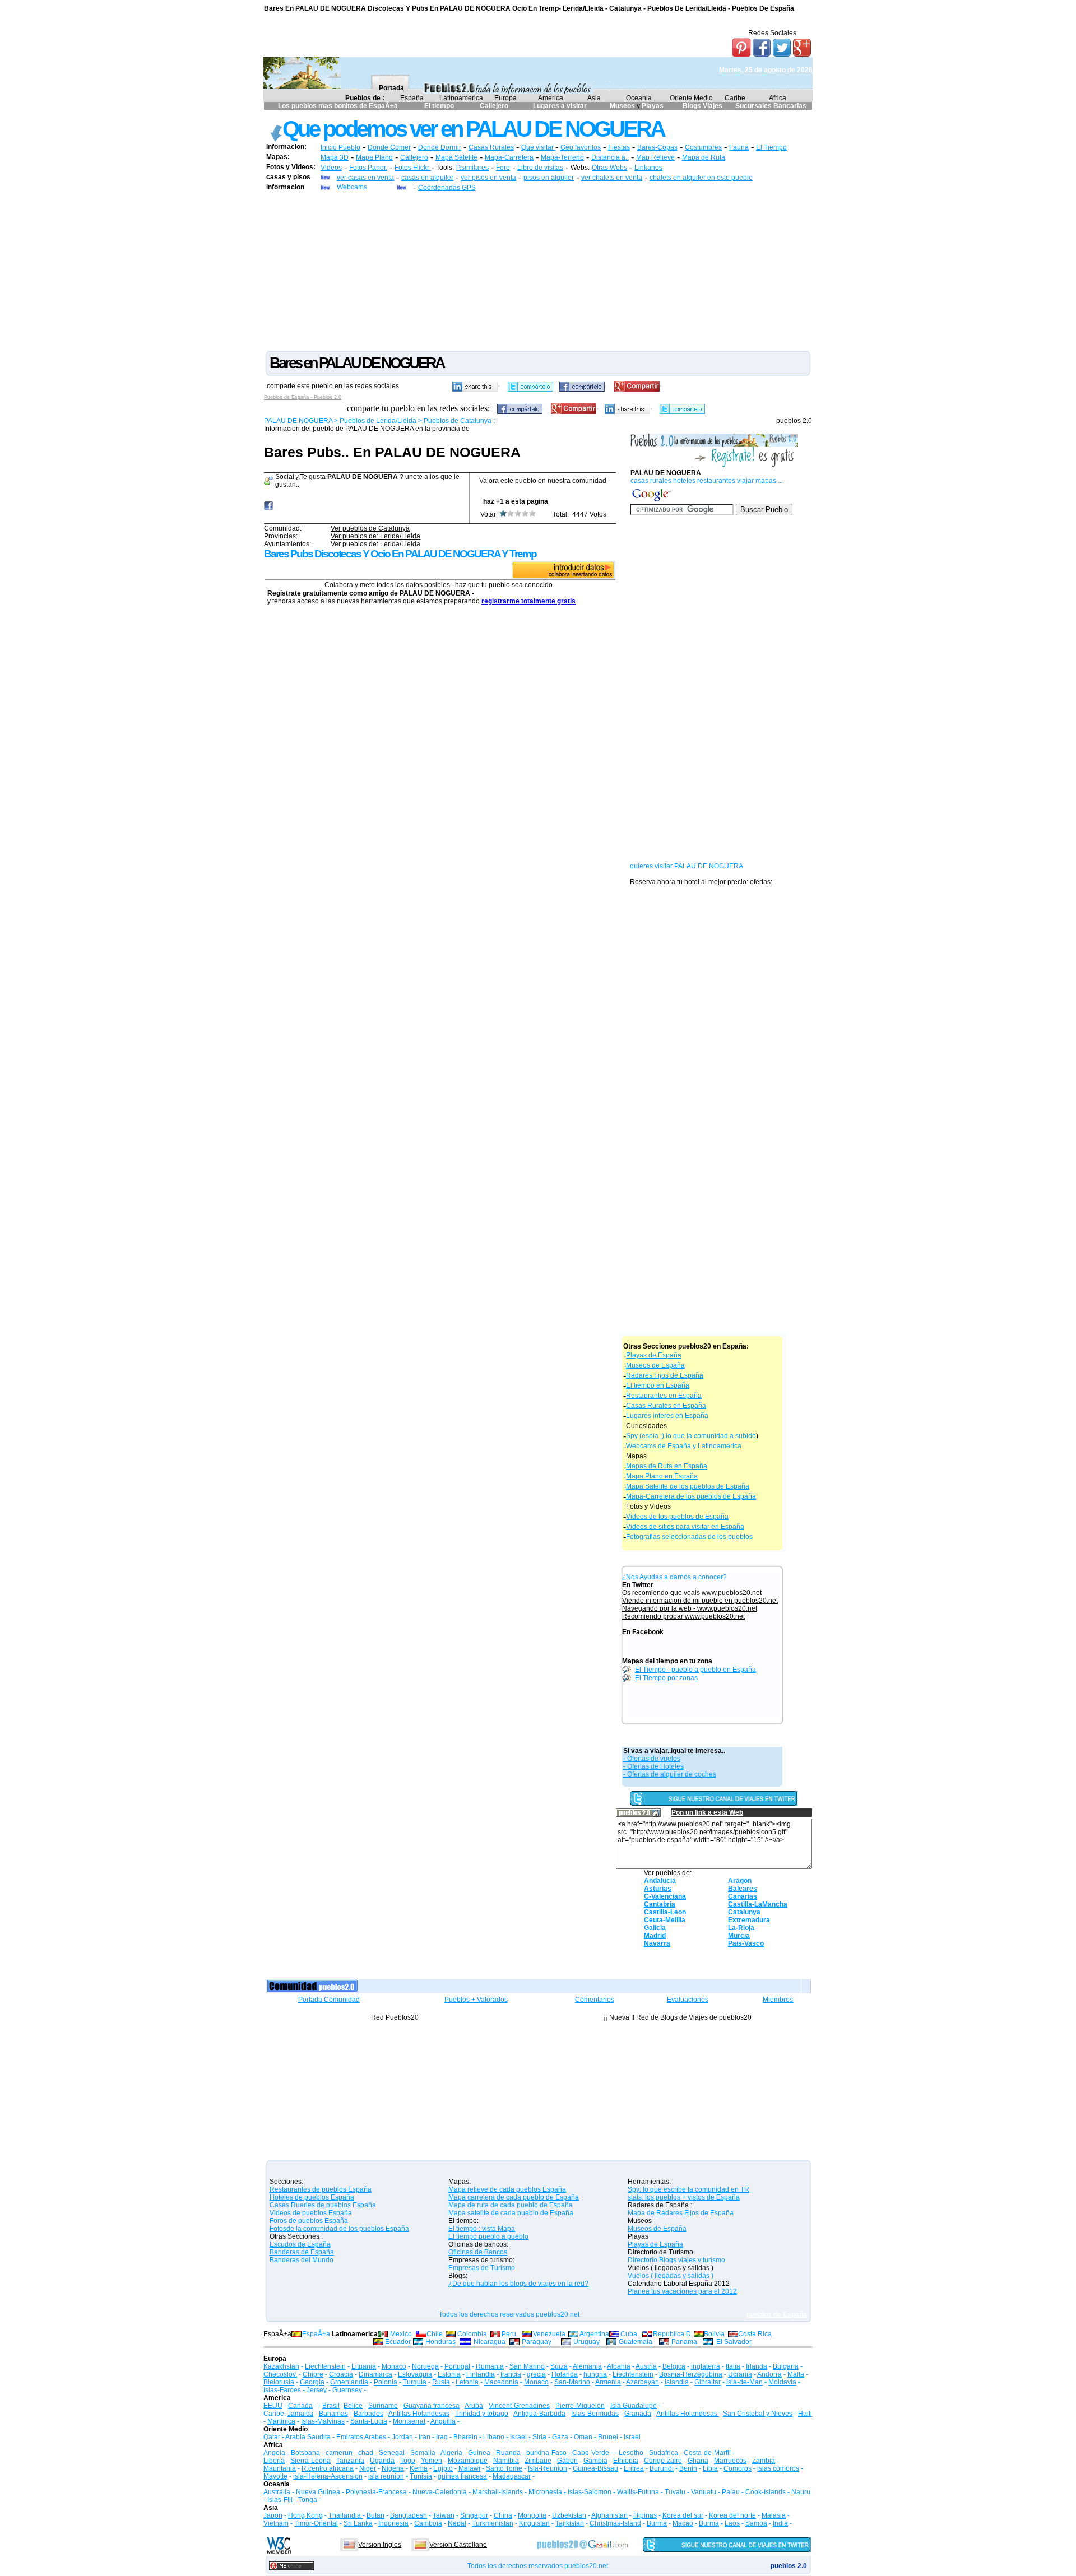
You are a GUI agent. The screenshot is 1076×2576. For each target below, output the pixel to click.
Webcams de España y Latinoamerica (684, 1446)
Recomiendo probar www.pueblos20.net (683, 1616)
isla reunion (386, 2476)
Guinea (479, 2453)
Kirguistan (534, 2523)
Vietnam (276, 2523)
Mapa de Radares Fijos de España (681, 2213)
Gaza (560, 2437)
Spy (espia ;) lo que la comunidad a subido (691, 1436)
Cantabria (660, 1904)
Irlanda (757, 2366)
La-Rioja (741, 1928)
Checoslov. (280, 2374)
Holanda (565, 2374)
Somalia (423, 2453)
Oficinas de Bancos (478, 2252)
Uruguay (586, 2342)
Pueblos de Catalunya (457, 421)
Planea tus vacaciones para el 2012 (682, 2291)
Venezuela (549, 2334)
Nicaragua (490, 2342)
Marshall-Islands (498, 2492)
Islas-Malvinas (323, 2421)
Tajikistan (570, 2523)
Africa (778, 98)
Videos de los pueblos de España (677, 1517)
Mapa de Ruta (704, 157)
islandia (677, 2382)
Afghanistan (609, 2515)
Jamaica (300, 2414)
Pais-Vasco (746, 1943)
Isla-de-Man (745, 2382)
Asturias (658, 1889)
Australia (277, 2492)
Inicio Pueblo (340, 147)
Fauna (739, 147)
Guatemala (636, 2342)
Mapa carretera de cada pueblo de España (514, 2197)
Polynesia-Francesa (376, 2492)
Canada (300, 2406)
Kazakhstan (281, 2366)
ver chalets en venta (612, 178)
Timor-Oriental (316, 2523)
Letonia (467, 2382)
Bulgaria (786, 2366)
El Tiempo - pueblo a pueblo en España (695, 1670)
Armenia (608, 2382)
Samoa (756, 2523)
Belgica (674, 2366)
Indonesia (393, 2523)
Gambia (595, 2461)
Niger (368, 2468)
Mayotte (275, 2476)
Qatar (272, 2437)
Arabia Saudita (308, 2437)
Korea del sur (683, 2515)
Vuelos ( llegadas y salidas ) (671, 2276)
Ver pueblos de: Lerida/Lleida (375, 536)
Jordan (402, 2437)
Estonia (449, 2374)
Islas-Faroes (282, 2390)
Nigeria (393, 2468)
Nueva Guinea (318, 2492)
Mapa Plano (374, 157)
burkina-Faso (546, 2453)
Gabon (567, 2461)
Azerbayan (643, 2382)
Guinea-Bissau (595, 2468)
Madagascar (512, 2476)
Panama (684, 2342)
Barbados (368, 2414)
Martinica (281, 2421)
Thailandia (345, 2515)
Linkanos (648, 168)
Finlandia (481, 2374)
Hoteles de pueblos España (312, 2197)
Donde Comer (389, 147)
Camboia (428, 2523)
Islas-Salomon (590, 2492)
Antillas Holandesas (419, 2414)
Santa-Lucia (369, 2421)
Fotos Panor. (368, 168)
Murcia (739, 1936)
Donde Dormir (440, 147)
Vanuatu (704, 2492)
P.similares (472, 168)
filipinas (645, 2515)
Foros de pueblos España (309, 2221)
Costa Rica (755, 2334)
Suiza (559, 2366)
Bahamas (333, 2414)
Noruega (425, 2366)
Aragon (740, 1881)
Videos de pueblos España (311, 2213)
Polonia (386, 2382)
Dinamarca (375, 2374)
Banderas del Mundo (302, 2260)
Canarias (743, 1896)
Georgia (312, 2382)
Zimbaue (538, 2461)
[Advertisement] (538, 271)
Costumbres (703, 147)
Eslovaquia (415, 2374)
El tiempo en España (658, 1385)
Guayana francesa (432, 2406)
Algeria (451, 2453)
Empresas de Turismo (482, 2268)
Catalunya (744, 1912)
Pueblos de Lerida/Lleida (378, 421)
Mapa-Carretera (509, 157)
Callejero (494, 106)
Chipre (313, 2374)
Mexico (401, 2334)
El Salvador (734, 2342)
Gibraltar (708, 2382)
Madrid (655, 1936)
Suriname (383, 2406)
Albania (619, 2366)
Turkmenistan (493, 2523)
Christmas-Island (615, 2523)
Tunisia (421, 2476)
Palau (731, 2492)
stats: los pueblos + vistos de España (684, 2197)
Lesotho (631, 2453)
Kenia (419, 2468)
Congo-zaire (663, 2461)
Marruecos (730, 2461)
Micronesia (545, 2492)
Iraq (442, 2437)
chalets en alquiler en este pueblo (701, 178)
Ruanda (508, 2453)
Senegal (392, 2453)
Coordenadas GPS (447, 188)
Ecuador (398, 2342)
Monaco (394, 2366)
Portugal (457, 2366)
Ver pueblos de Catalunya (370, 528)
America (551, 98)
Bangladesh (409, 2515)
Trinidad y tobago (482, 2414)
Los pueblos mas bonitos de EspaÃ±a (338, 106)
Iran (425, 2437)
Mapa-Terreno (562, 157)
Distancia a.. (610, 157)
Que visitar (538, 147)
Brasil (331, 2406)
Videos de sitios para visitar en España (685, 1527)
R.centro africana (328, 2468)
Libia (710, 2468)
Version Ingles (380, 2545)
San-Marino (572, 2382)
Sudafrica (664, 2453)
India (780, 2523)
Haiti (805, 2414)
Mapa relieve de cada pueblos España (507, 2189)
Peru (509, 2334)
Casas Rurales (491, 147)
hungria (595, 2374)
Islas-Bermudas (595, 2414)
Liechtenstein (325, 2366)
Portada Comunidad (329, 2000)
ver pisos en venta (488, 178)
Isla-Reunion (548, 2468)
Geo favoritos (581, 147)
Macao (683, 2523)
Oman (583, 2437)
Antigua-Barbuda (539, 2414)
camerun (339, 2453)
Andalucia (660, 1881)
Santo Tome (504, 2468)
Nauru (801, 2492)
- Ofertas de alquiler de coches (670, 1774)
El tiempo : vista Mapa (482, 2229)
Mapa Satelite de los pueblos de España (688, 1486)
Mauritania (280, 2468)
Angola (274, 2453)
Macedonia (501, 2382)
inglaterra (706, 2366)
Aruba (474, 2406)
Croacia (341, 2374)
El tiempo (439, 106)
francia (511, 2374)
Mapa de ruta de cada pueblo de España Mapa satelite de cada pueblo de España (511, 2209)
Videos (331, 168)
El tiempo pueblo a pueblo (488, 2236)
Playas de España (654, 1355)
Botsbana (305, 2453)
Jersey (317, 2390)
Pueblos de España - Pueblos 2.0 (303, 397)
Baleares (743, 1889)
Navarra (657, 1943)
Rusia (441, 2382)
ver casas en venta (365, 178)
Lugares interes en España (667, 1416)
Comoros (738, 2468)
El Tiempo (771, 147)
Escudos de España (300, 2244)
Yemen (432, 2461)
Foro (503, 168)
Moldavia (782, 2382)
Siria (539, 2437)
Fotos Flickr (413, 168)
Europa (505, 98)
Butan (375, 2515)
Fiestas (619, 147)
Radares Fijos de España (665, 1375)
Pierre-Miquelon (580, 2406)
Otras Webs (609, 168)
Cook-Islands (766, 2492)
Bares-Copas (657, 147)
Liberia (274, 2461)
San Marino (527, 2366)
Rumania (490, 2366)
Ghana (698, 2461)
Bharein (465, 2437)
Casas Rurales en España (666, 1406)
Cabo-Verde (591, 2453)
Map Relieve (655, 157)
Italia (733, 2366)
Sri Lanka (358, 2523)
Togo (408, 2461)
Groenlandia (349, 2382)
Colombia (472, 2334)
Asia (594, 98)
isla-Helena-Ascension (328, 2476)
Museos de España (655, 1365)
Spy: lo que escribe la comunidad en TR (688, 2189)
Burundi (662, 2468)
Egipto (443, 2468)
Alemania (587, 2366)
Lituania (364, 2366)
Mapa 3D (335, 157)
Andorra (769, 2374)
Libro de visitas (540, 168)
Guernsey (347, 2390)
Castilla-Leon (665, 1912)
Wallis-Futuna (638, 2492)
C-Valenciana (665, 1896)
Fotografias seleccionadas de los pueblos (689, 1537)
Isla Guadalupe (634, 2406)
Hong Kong (305, 2515)
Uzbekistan (569, 2515)
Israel (518, 2437)
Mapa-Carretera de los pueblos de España (691, 1496)
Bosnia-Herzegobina (691, 2374)
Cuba (629, 2334)
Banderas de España (302, 2252)
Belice (353, 2406)
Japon (273, 2515)
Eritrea (634, 2468)
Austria (646, 2366)
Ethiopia (626, 2461)
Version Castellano (458, 2545)
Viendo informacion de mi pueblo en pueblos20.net (700, 1601)
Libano (494, 2437)
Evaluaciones (688, 2000)
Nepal (457, 2523)
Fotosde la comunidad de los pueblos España (339, 2229)
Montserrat (409, 2421)
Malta (796, 2374)
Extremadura (749, 1920)
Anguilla (443, 2421)
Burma (657, 2523)
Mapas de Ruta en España (667, 1466)
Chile (435, 2334)
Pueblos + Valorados (476, 2000)
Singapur (474, 2515)
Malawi (469, 2468)
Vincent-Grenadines (519, 2406)
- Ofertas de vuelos (652, 1759)
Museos (623, 106)
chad (366, 2453)
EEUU (273, 2406)
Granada (638, 2414)
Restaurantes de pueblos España (321, 2189)
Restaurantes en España (664, 1396)
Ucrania (740, 2374)
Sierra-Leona (310, 2461)
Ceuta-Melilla (665, 1920)
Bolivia (714, 2334)
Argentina (594, 2334)
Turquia (415, 2382)
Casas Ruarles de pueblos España (323, 2205)
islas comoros (778, 2468)
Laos (732, 2523)
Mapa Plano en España (662, 1476)
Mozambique (468, 2461)
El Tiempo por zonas (666, 1678)
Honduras (440, 2342)
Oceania (639, 98)
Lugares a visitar (560, 106)
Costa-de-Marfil (707, 2453)
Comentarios (595, 2000)
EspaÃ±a (316, 2334)
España (412, 98)
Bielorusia (279, 2382)
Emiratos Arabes (361, 2437)
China (503, 2515)
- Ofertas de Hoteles (653, 1766)
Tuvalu (675, 2492)
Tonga (308, 2500)
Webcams (352, 187)
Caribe (735, 98)
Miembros (778, 2000)
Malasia (774, 2515)
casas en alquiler (427, 178)
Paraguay (537, 2342)
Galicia (655, 1928)
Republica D (672, 2334)
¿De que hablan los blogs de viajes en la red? (518, 2284)
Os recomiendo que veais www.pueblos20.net (692, 1593)
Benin (688, 2468)
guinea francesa (462, 2476)
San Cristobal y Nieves (758, 2414)
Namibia (506, 2461)
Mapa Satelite (456, 157)
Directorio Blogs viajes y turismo (676, 2260)
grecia (536, 2374)
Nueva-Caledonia (440, 2492)
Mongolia (532, 2515)
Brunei (608, 2437)
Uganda (382, 2461)
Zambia (764, 2461)
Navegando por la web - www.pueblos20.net (690, 1608)
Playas (653, 106)
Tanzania (350, 2461)
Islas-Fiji (280, 2500)
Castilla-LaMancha (758, 1904)
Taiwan (444, 2515)
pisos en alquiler (549, 178)
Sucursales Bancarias (771, 106)
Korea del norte (732, 2515)
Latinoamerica (461, 98)
